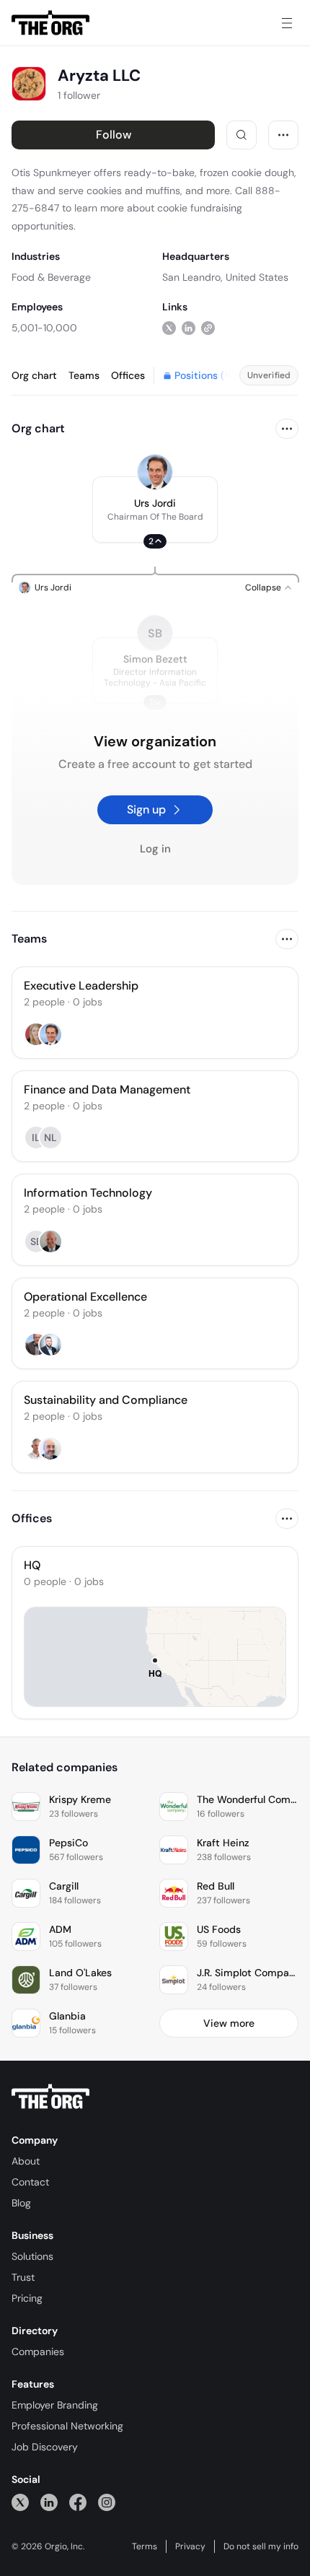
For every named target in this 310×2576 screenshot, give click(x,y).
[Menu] (287, 23)
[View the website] (208, 327)
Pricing (27, 2298)
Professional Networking (67, 2426)
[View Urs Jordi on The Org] (155, 472)
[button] (155, 510)
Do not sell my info (261, 2546)
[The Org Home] (50, 23)
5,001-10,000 (44, 328)
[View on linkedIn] (189, 327)
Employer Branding (55, 2405)
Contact (30, 2182)
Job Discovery (45, 2447)
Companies (38, 2352)
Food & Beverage (51, 277)
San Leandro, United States (225, 277)
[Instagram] (107, 2502)
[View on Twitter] (169, 327)
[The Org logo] (50, 2097)
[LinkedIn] (49, 2502)
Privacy (190, 2546)
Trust (23, 2277)
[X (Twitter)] (20, 2502)
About (26, 2161)
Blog (21, 2203)
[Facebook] (78, 2502)
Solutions (32, 2256)
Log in (155, 849)
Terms (145, 2546)
